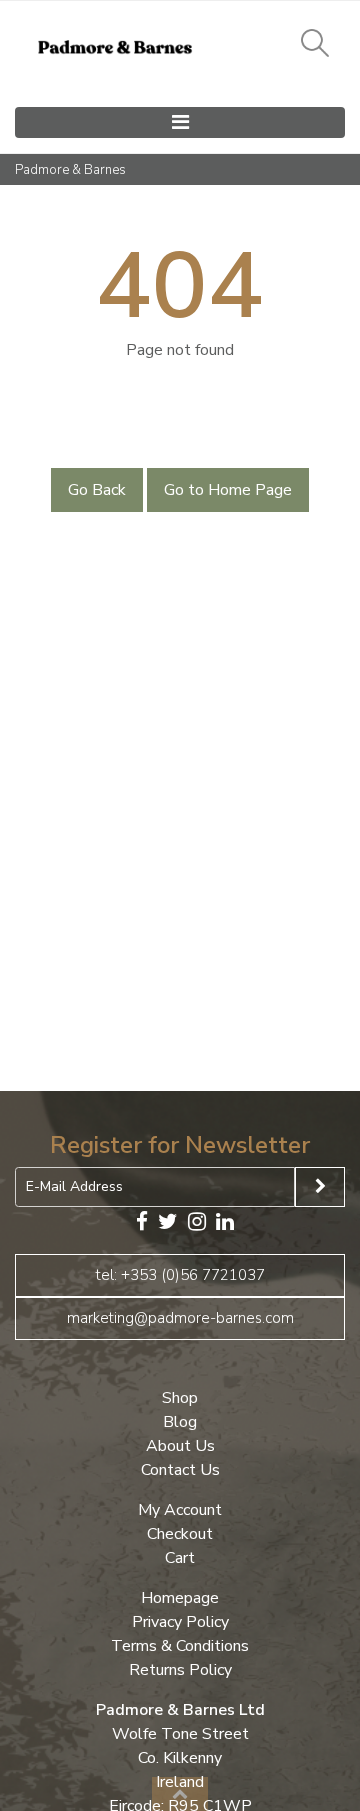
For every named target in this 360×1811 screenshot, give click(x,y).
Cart (180, 1558)
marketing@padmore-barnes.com (180, 1318)
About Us (180, 1446)
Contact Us (180, 1470)
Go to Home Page (228, 490)
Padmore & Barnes (70, 170)
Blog (180, 1422)
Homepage (180, 1598)
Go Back (97, 490)
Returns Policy (180, 1670)
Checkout (180, 1534)
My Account (180, 1510)
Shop (180, 1398)
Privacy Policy (180, 1622)
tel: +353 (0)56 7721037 (180, 1275)
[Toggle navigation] (180, 122)
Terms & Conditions (180, 1646)
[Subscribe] (320, 1187)
